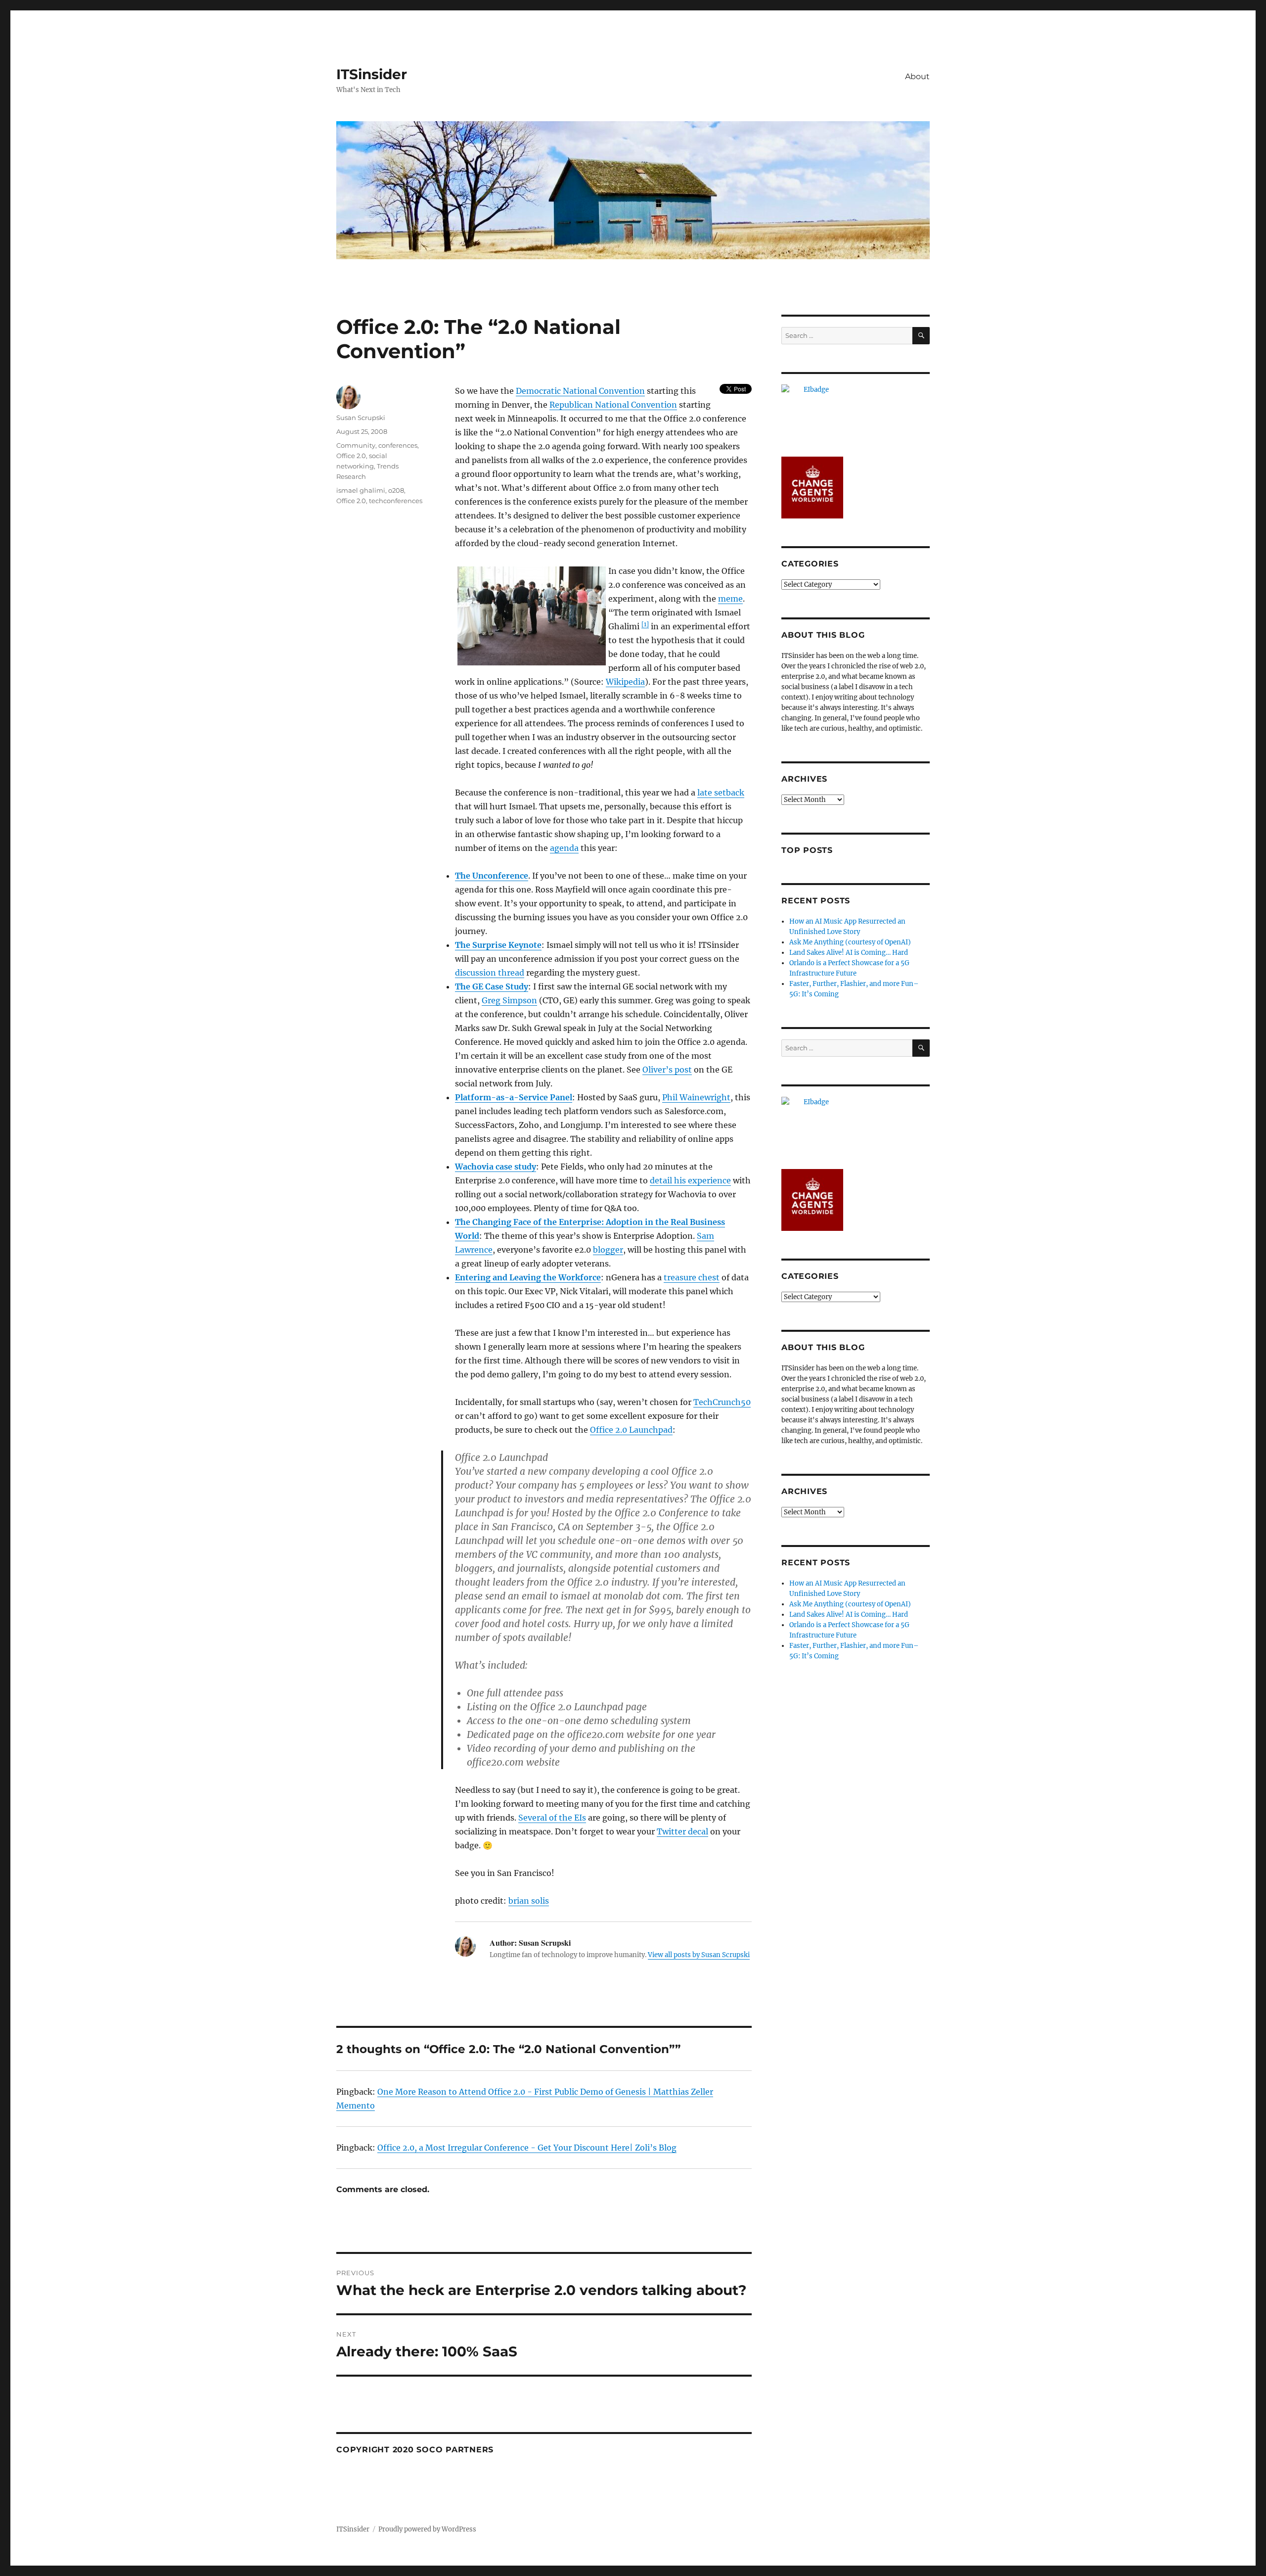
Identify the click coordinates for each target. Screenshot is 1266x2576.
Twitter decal (682, 1831)
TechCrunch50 (722, 1402)
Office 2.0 (351, 456)
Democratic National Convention (580, 391)
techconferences (396, 501)
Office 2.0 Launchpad (631, 1430)
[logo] (856, 415)
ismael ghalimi (361, 490)
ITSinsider (372, 74)
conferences (398, 445)
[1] (645, 624)
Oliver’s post (667, 1070)
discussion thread (490, 973)
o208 (396, 490)
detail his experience (690, 1180)
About (917, 76)
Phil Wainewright (696, 1097)
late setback (721, 793)
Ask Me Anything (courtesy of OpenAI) (850, 942)
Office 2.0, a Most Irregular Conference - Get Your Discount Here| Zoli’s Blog (527, 2148)
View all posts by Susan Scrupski (699, 1955)
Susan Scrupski (361, 418)
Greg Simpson (509, 1000)
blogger (608, 1250)
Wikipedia (625, 682)
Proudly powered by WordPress (427, 2529)
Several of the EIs (552, 1818)
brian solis (529, 1901)
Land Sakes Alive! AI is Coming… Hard (849, 953)
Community (356, 445)
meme (730, 599)
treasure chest (692, 1277)
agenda (564, 848)
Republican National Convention (613, 405)
